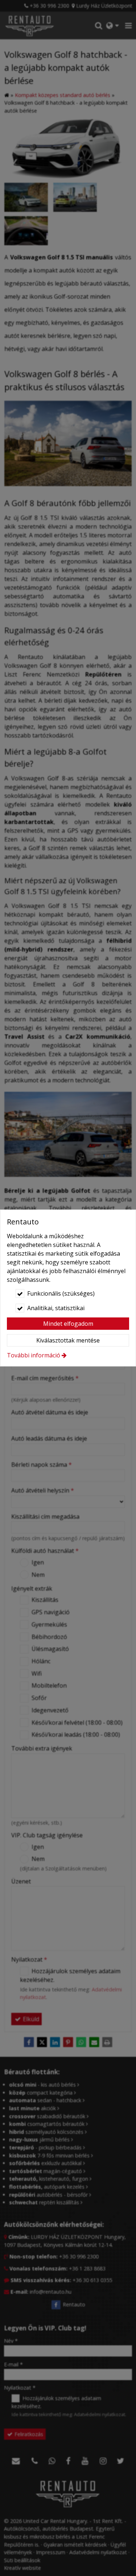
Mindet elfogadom (68, 1324)
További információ (34, 1355)
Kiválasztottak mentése (68, 1340)
